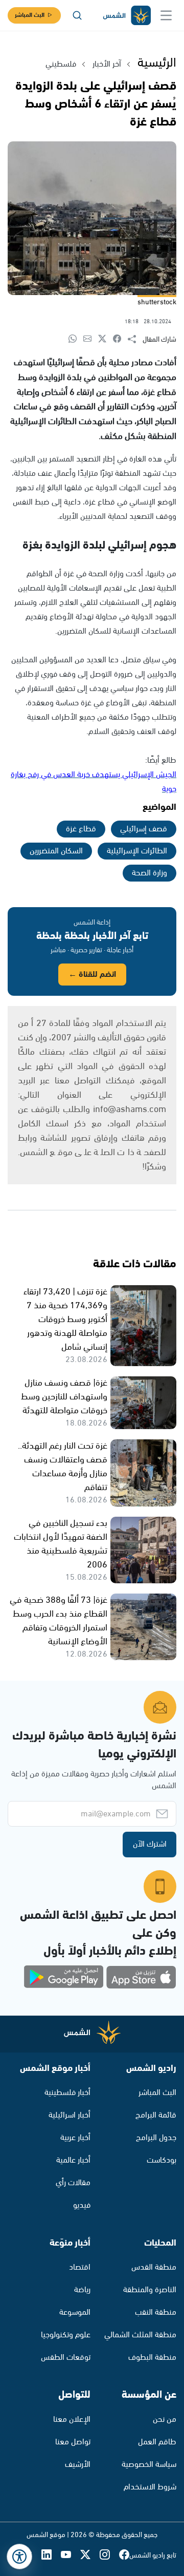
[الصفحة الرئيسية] (126, 16)
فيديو (82, 2205)
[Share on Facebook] (120, 339)
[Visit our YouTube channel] (71, 2556)
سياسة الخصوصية (149, 2465)
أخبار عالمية (73, 2160)
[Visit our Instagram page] (109, 2556)
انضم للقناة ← (92, 975)
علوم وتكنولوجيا (66, 2335)
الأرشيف (78, 2465)
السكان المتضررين (56, 851)
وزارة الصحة (149, 873)
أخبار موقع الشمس (55, 2068)
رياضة (82, 2290)
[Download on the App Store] (141, 1977)
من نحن (165, 2420)
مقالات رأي (73, 2183)
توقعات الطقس (66, 2358)
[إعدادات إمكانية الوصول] (19, 2557)
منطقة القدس (154, 2267)
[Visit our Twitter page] (90, 2556)
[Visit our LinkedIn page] (51, 2556)
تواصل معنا (73, 2442)
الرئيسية (157, 63)
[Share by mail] (91, 339)
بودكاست (162, 2160)
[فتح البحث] (77, 15)
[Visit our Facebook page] (124, 2556)
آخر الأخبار (107, 64)
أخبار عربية (75, 2138)
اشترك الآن (150, 1844)
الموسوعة (75, 2312)
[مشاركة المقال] (135, 340)
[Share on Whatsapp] (76, 339)
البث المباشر (30, 15)
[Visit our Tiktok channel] (32, 2556)
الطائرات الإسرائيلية (137, 851)
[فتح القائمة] (166, 15)
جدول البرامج (156, 2138)
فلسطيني (61, 64)
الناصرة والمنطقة (150, 2290)
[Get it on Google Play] (64, 1977)
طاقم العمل (157, 2442)
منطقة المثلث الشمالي (140, 2335)
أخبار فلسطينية (67, 2093)
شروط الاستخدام (150, 2487)
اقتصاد (80, 2267)
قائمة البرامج (156, 2115)
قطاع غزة (81, 829)
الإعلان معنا (72, 2420)
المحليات (160, 2243)
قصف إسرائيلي (144, 829)
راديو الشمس (151, 2068)
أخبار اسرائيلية (70, 2115)
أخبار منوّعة (70, 2243)
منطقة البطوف (152, 2358)
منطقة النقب (156, 2312)
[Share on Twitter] (106, 339)
